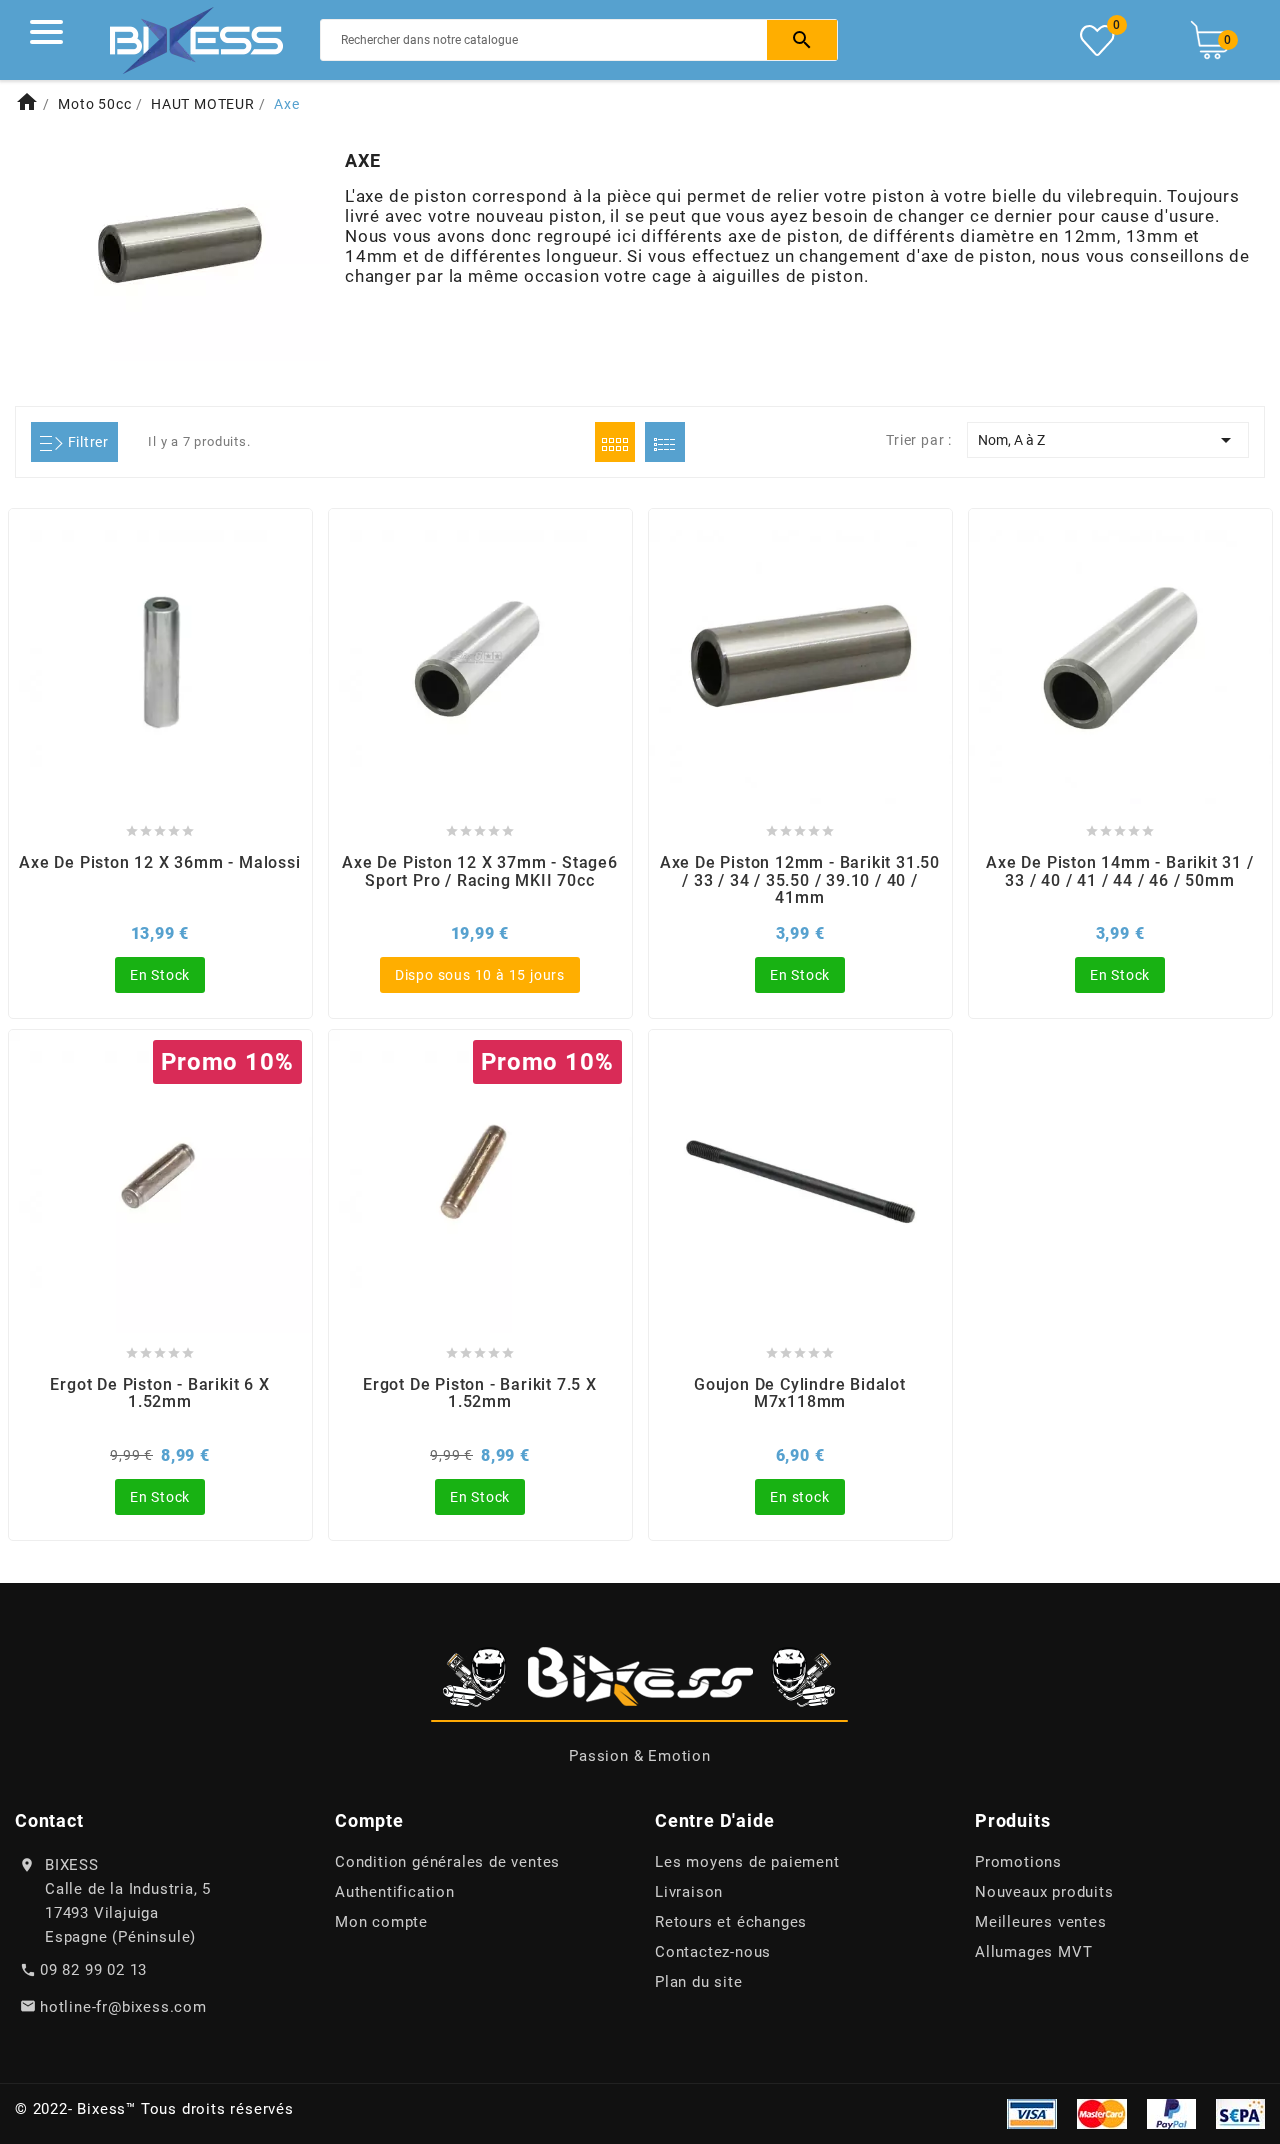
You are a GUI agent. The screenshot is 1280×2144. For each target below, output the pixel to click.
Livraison (689, 1892)
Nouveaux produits (1044, 1892)
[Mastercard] (1102, 2112)
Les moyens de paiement (747, 1862)
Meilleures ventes (1041, 1922)
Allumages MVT (1033, 1952)
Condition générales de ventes (447, 1862)
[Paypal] (1171, 2112)
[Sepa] (1240, 2112)
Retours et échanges (731, 1922)
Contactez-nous (713, 1952)
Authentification (395, 1892)
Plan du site (699, 1982)
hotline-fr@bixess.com (123, 2007)
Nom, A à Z (1108, 440)
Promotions (1018, 1862)
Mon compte (381, 1922)
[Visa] (1032, 2112)
